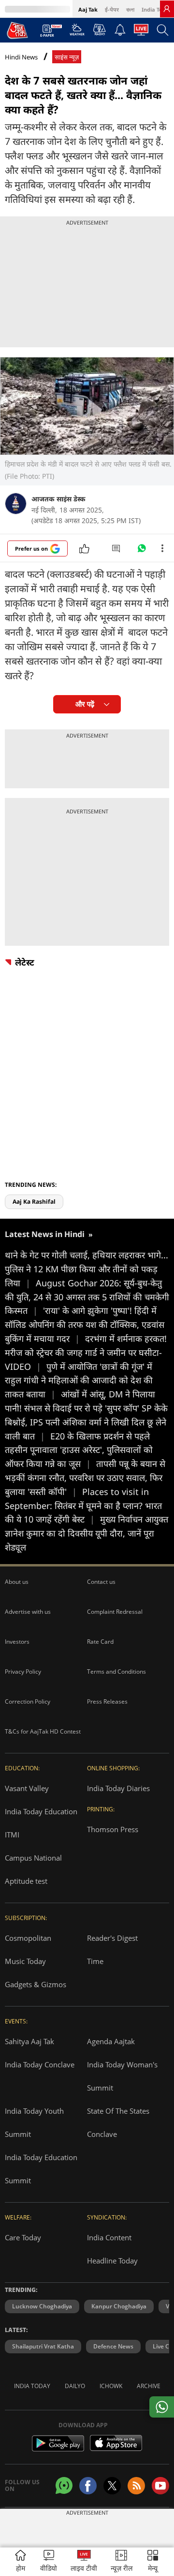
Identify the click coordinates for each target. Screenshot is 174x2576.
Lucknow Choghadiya (42, 2306)
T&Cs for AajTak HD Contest (43, 1731)
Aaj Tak (88, 9)
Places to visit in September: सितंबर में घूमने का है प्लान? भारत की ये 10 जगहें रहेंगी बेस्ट (83, 1506)
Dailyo (75, 2386)
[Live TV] (141, 32)
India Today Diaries (118, 1788)
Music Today (25, 1961)
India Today (157, 9)
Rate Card (100, 1642)
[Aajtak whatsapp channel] (64, 2485)
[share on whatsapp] (162, 2407)
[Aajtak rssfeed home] (136, 2486)
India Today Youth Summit (34, 2122)
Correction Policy (28, 1701)
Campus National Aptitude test (33, 1869)
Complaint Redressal (115, 1612)
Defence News (113, 2346)
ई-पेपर (112, 9)
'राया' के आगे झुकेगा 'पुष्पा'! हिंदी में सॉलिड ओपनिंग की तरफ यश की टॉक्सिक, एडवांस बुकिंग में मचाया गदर (85, 1324)
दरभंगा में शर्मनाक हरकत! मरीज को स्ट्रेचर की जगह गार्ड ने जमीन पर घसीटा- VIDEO (86, 1352)
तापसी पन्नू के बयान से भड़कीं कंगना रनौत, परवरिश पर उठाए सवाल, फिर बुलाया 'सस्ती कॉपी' (85, 1478)
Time (95, 1961)
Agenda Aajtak (111, 2041)
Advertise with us (28, 1612)
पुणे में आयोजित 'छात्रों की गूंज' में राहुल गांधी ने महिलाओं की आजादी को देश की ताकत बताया (79, 1381)
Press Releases (107, 1701)
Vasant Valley (27, 1788)
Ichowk (111, 2386)
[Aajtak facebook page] (88, 2486)
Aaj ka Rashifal (34, 1202)
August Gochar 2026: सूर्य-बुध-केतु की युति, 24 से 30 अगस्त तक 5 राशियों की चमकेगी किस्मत (87, 1297)
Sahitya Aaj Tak (29, 2041)
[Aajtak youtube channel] (160, 2486)
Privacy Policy (23, 1672)
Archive (149, 2386)
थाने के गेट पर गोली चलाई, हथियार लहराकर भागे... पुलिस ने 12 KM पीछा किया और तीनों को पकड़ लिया (87, 1269)
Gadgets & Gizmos (36, 1984)
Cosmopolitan (28, 1938)
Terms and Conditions (116, 1672)
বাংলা (130, 9)
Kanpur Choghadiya (119, 2306)
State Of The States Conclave (118, 2122)
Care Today (23, 2237)
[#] (142, 551)
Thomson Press (113, 1829)
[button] (153, 2562)
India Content (109, 2237)
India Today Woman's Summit (122, 2076)
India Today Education (41, 1811)
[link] (167, 9)
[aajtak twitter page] (112, 2486)
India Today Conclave (40, 2064)
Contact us (101, 1582)
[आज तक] (17, 30)
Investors (17, 1642)
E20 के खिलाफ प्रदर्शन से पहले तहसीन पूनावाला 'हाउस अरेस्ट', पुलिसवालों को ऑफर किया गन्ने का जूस (79, 1450)
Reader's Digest (112, 1938)
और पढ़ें (85, 704)
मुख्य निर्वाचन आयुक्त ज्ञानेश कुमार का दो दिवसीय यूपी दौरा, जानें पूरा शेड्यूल (87, 1533)
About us (17, 1582)
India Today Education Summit (41, 2169)
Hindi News (21, 57)
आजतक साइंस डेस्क (58, 499)
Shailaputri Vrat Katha (43, 2346)
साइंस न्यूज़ (67, 57)
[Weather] (77, 32)
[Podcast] (99, 29)
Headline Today (112, 2261)
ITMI (12, 1835)
